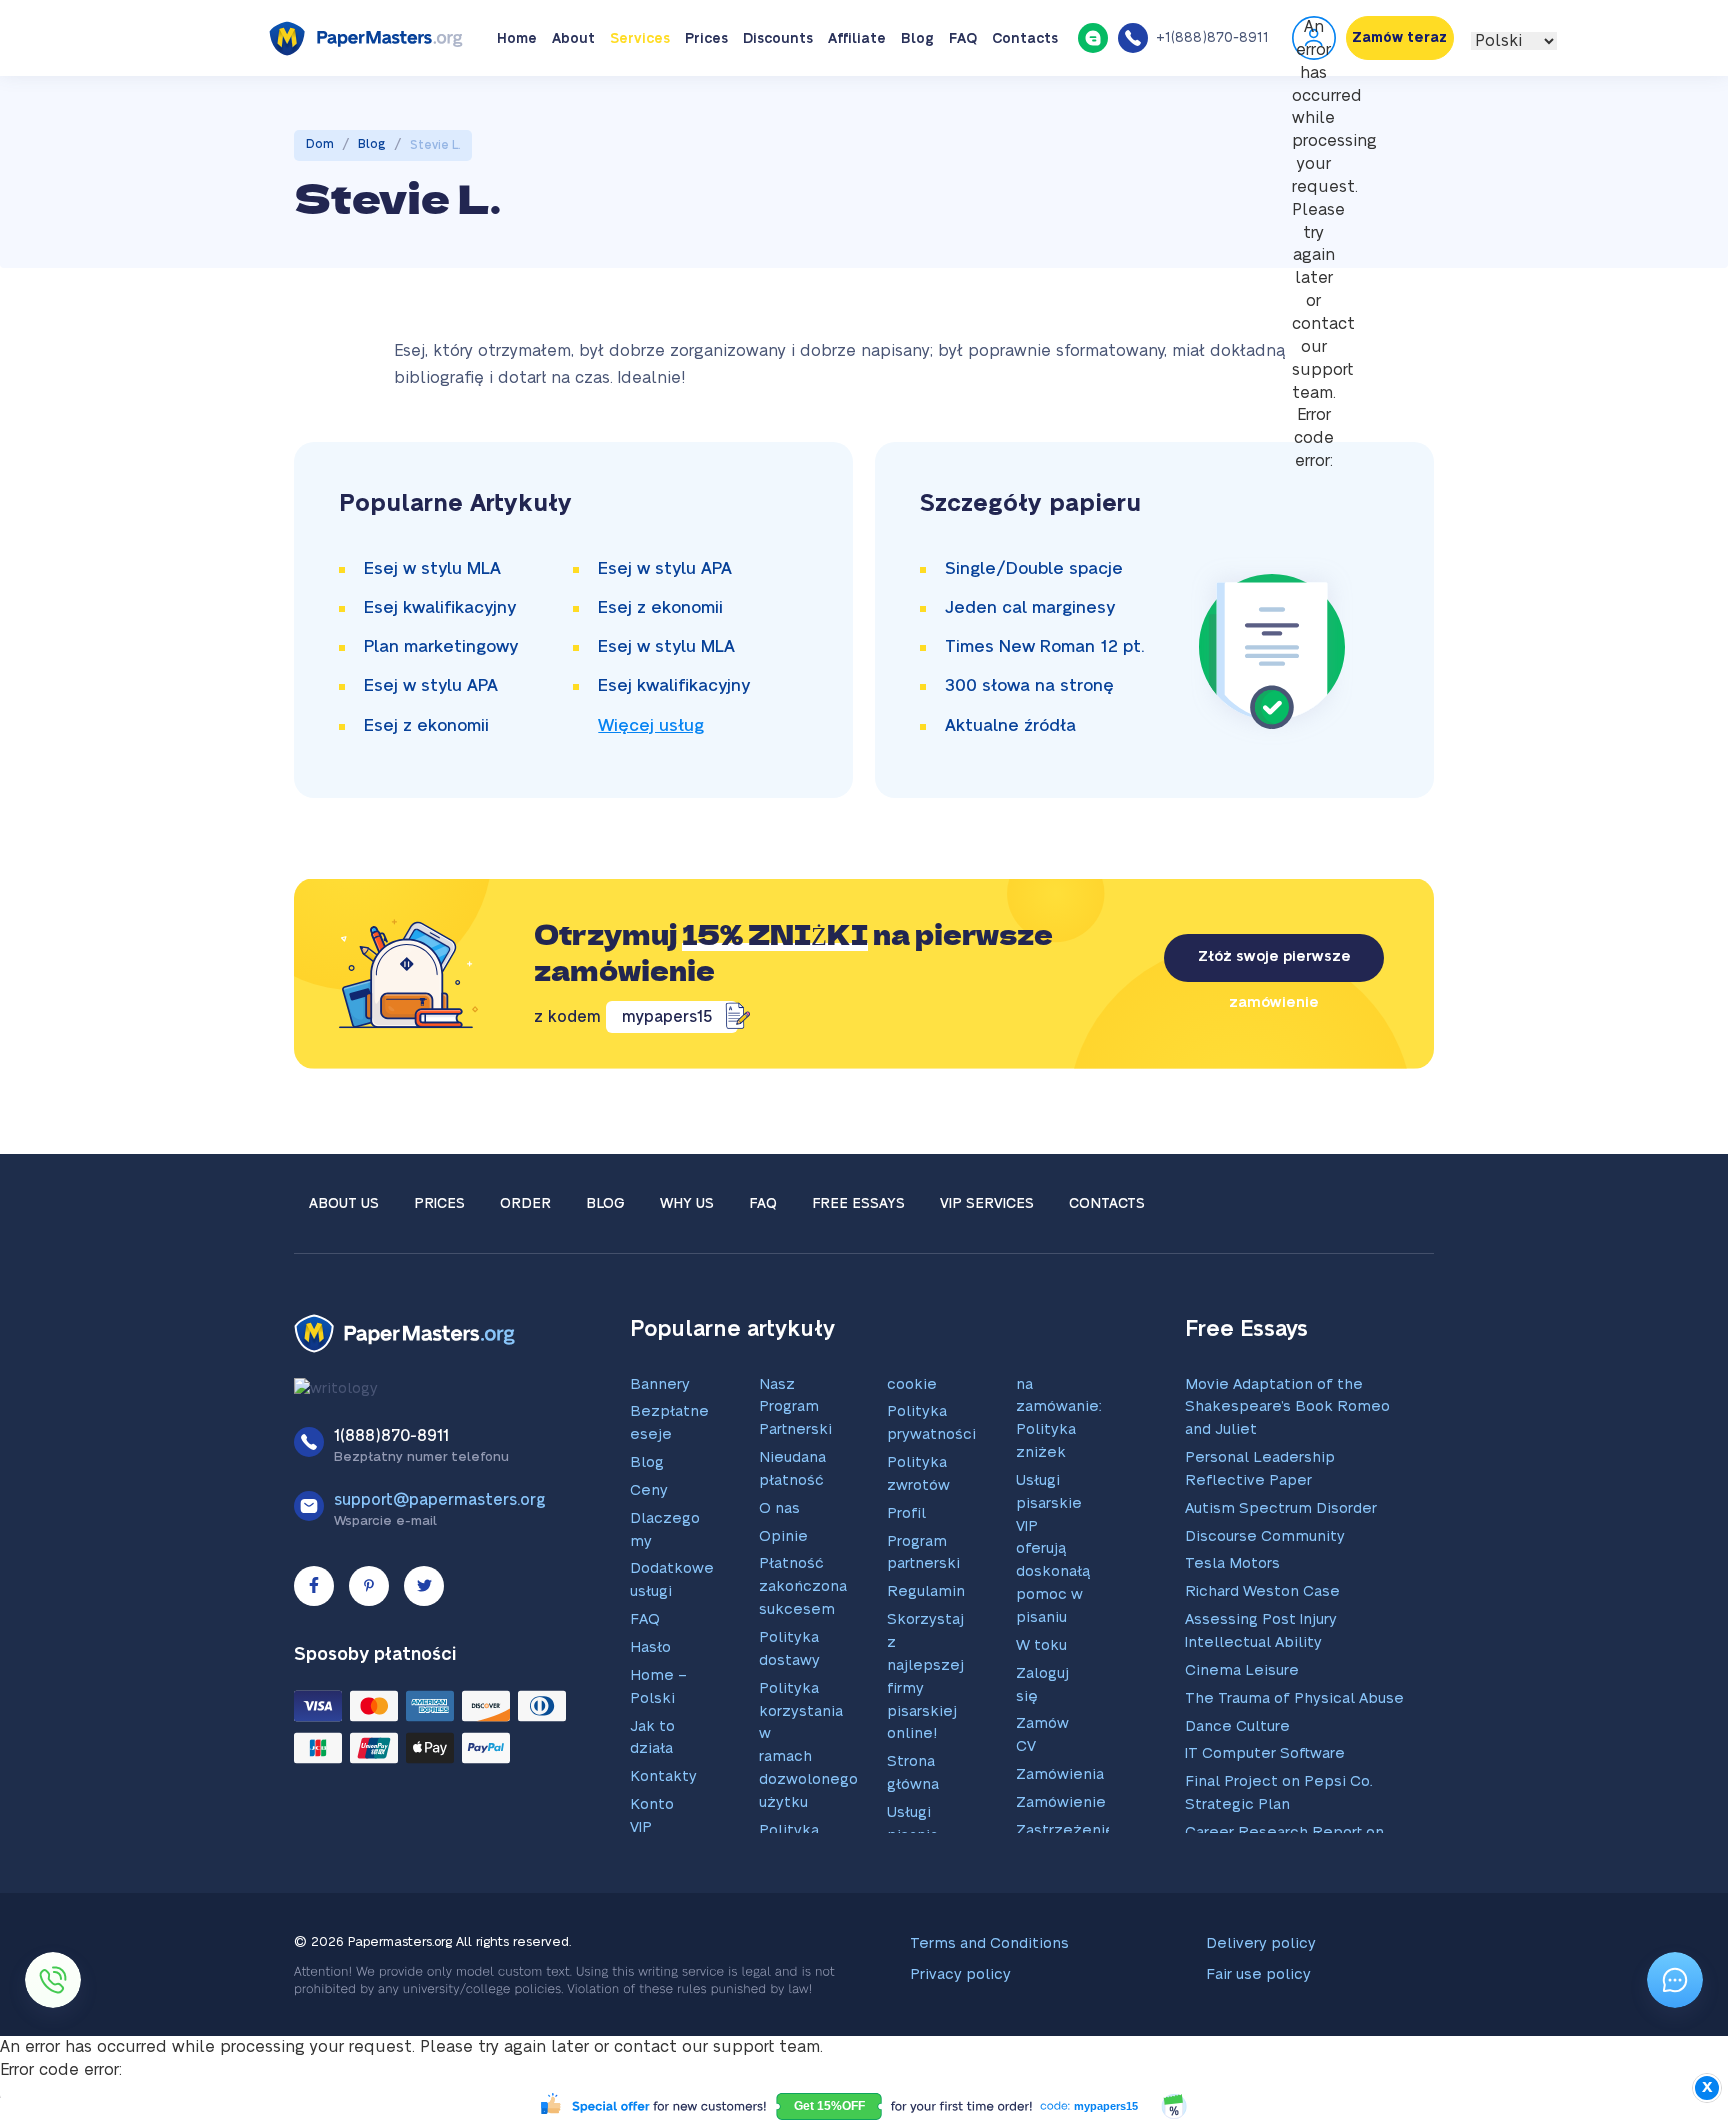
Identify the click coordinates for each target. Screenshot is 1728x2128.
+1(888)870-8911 (1212, 100)
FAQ (963, 101)
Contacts (1025, 101)
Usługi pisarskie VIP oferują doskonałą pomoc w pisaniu (1053, 1611)
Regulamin (926, 1653)
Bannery (660, 1446)
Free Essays (858, 1266)
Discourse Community (1265, 1598)
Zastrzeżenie (1065, 1892)
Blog (917, 101)
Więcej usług (651, 787)
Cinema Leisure (1242, 1732)
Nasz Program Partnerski (795, 1469)
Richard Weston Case (1262, 1653)
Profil (906, 1575)
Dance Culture (1237, 1788)
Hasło (650, 1709)
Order (525, 1266)
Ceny (649, 1552)
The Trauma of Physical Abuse (1294, 1760)
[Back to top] (1675, 1915)
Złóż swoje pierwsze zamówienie (1274, 1027)
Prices (706, 101)
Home (517, 101)
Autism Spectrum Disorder (1281, 1570)
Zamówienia (1060, 1836)
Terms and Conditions (989, 2005)
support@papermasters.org (440, 1562)
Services (640, 101)
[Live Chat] (1093, 99)
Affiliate (857, 101)
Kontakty (663, 1838)
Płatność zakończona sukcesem (803, 1648)
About (573, 101)
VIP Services (987, 1266)
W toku (1041, 1707)
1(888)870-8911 (391, 1498)
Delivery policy (1261, 2005)
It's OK (1263, 31)
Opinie (783, 1598)
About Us (344, 1266)
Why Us (687, 1266)
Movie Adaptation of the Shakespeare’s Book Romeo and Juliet (1287, 1469)
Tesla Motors (1232, 1625)
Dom (320, 206)
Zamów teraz (1399, 100)
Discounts (778, 101)
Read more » (942, 40)
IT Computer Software (1265, 1815)
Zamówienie (1061, 1864)
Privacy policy (960, 2036)
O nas (779, 1570)
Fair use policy (1258, 2036)
